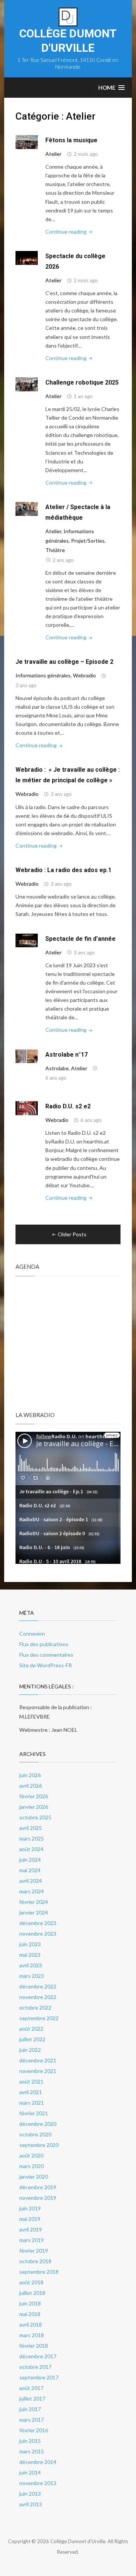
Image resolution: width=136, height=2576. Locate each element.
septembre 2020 (39, 2145)
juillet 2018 (32, 2293)
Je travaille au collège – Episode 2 (64, 662)
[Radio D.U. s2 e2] (27, 1107)
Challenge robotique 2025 (82, 382)
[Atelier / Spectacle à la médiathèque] (27, 508)
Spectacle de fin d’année (80, 939)
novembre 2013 (38, 2483)
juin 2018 (30, 2303)
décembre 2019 (38, 2187)
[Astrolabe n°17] (27, 1056)
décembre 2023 (38, 1923)
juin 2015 (30, 2441)
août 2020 (31, 2155)
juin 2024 (30, 1860)
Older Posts (72, 1234)
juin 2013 (30, 2494)
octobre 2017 (35, 2367)
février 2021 (34, 2113)
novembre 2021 (38, 2071)
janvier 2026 (34, 1807)
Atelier (53, 154)
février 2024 (34, 1902)
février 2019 (34, 2251)
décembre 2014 (38, 2462)
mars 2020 (32, 2166)
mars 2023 (32, 1976)
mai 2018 (30, 2314)
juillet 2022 (32, 2039)
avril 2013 (31, 2504)
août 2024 (31, 1849)
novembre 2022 (38, 1997)
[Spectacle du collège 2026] (27, 257)
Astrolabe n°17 (66, 1055)
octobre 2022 (35, 2007)
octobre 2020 (35, 2134)
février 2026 (34, 1796)
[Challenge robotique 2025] (27, 384)
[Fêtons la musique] (27, 141)
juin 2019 (30, 2208)
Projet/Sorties (88, 541)
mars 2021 (32, 2103)
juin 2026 (30, 1775)
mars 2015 (32, 2451)
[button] (111, 88)
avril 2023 (31, 1965)
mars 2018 (32, 2335)
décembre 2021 (38, 2060)
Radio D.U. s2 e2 (68, 1106)
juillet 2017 (32, 2398)
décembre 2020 (38, 2124)
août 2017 (31, 2388)
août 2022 (31, 2029)
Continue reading (70, 232)
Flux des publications (44, 1644)
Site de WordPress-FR (46, 1665)
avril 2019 (31, 2229)
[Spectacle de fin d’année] (27, 940)
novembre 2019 (38, 2198)
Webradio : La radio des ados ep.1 (63, 870)
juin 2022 (30, 2050)
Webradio (84, 675)
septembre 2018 (39, 2272)
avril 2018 (31, 2324)
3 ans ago (26, 685)
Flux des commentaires (46, 1655)
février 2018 (34, 2346)
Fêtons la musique (71, 140)
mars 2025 (32, 1838)
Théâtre (55, 550)
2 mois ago (86, 154)
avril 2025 (31, 1828)
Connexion (32, 1633)
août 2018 (31, 2282)
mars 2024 (32, 1891)
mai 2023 (30, 1955)
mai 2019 (30, 2219)
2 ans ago (63, 560)
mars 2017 (32, 2420)
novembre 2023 (38, 1934)
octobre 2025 (35, 1817)
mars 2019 (32, 2240)
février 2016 (34, 2430)
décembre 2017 (38, 2356)
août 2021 (31, 2081)
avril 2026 (31, 1786)
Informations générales (43, 675)
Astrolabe (57, 1068)
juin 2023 (30, 1944)
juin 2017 (30, 2409)
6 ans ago (56, 1078)
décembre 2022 (38, 1986)
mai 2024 (30, 1870)
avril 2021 (31, 2092)
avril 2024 (31, 1881)
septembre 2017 (39, 2377)
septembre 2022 (39, 2018)
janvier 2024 (34, 1912)
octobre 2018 (35, 2261)
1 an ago (83, 396)
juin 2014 (30, 2472)
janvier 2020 (34, 2177)
